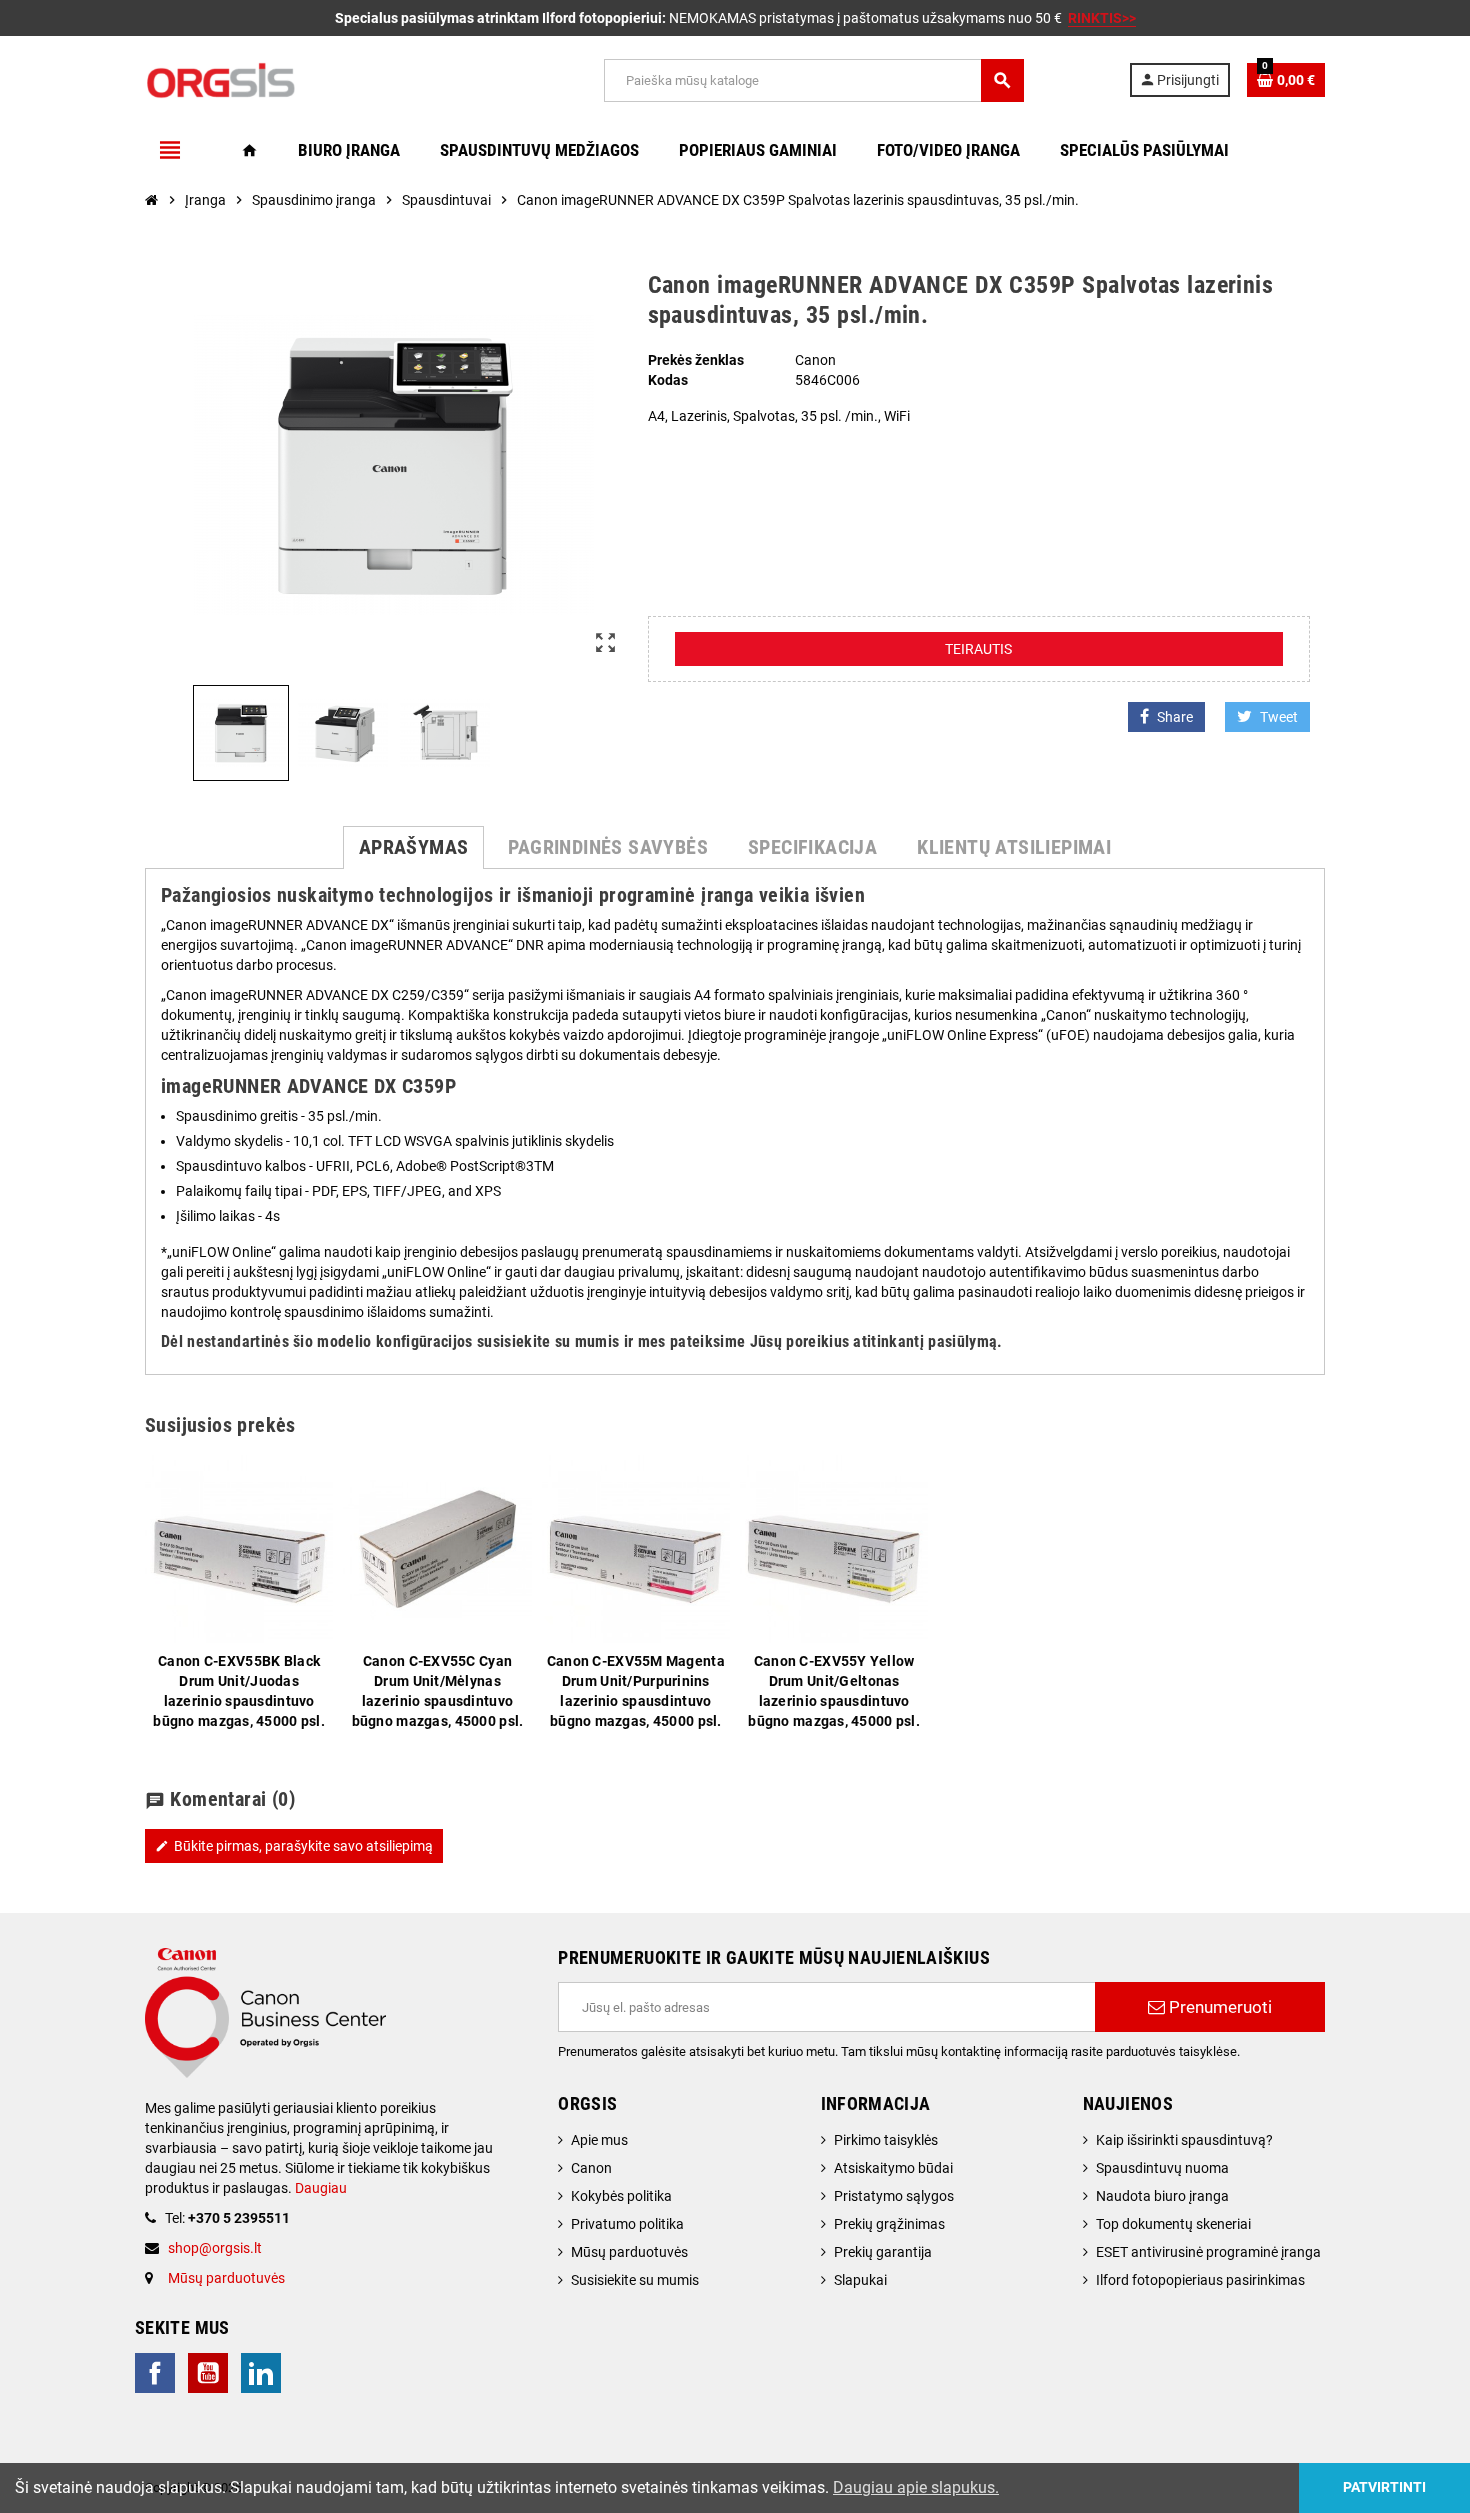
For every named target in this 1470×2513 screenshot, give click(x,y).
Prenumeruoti (1218, 2007)
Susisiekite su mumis (635, 2280)
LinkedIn (261, 2373)
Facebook (155, 2373)
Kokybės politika (621, 2196)
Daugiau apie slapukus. (916, 2487)
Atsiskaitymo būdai (893, 2168)
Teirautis (978, 649)
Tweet (1279, 717)
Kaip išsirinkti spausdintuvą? (1184, 2140)
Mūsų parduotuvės (226, 2278)
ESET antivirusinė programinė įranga (1208, 2252)
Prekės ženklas (696, 360)
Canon (591, 2168)
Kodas (668, 380)
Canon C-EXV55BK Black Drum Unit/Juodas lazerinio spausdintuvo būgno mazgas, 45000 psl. (239, 1691)
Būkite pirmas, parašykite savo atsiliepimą (294, 1846)
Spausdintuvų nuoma (1162, 2168)
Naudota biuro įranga (1162, 2196)
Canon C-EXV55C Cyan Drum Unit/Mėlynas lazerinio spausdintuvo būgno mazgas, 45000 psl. (438, 1691)
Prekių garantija (883, 2252)
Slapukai (860, 2280)
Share (1175, 717)
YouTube (208, 2373)
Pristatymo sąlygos (894, 2196)
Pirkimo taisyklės (886, 2140)
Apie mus (599, 2140)
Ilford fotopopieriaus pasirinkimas (1200, 2280)
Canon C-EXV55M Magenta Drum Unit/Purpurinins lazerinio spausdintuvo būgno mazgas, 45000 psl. (636, 1691)
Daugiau (319, 2188)
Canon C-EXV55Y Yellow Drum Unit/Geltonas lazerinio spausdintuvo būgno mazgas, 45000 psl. (834, 1691)
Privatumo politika (627, 2224)
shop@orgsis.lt (215, 2248)
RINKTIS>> (1102, 18)
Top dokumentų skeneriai (1173, 2224)
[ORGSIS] (322, 79)
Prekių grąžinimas (889, 2224)
